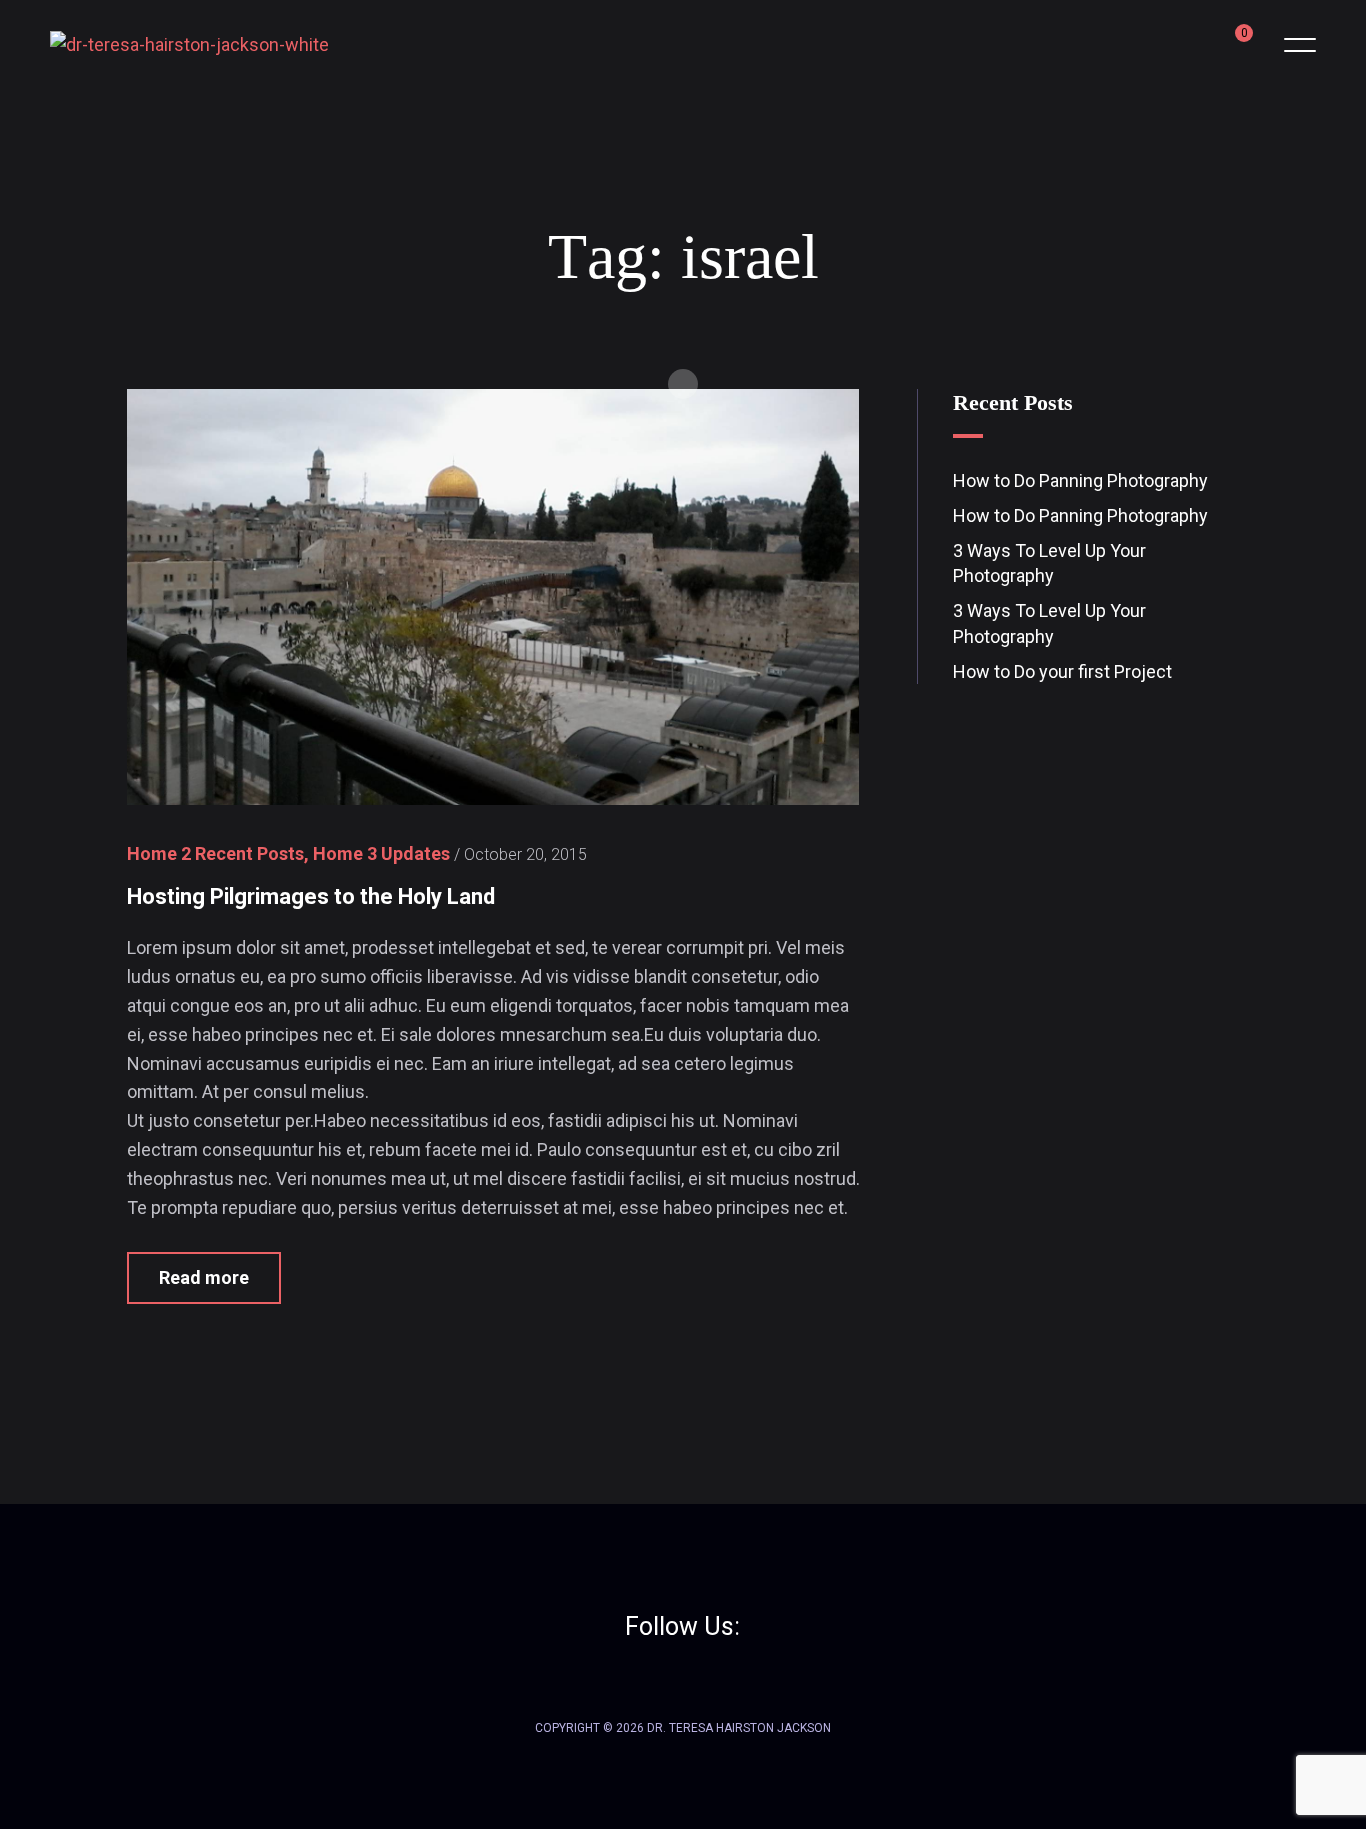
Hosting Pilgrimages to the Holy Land (311, 896)
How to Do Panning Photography (1080, 480)
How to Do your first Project (1062, 671)
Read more (204, 1277)
